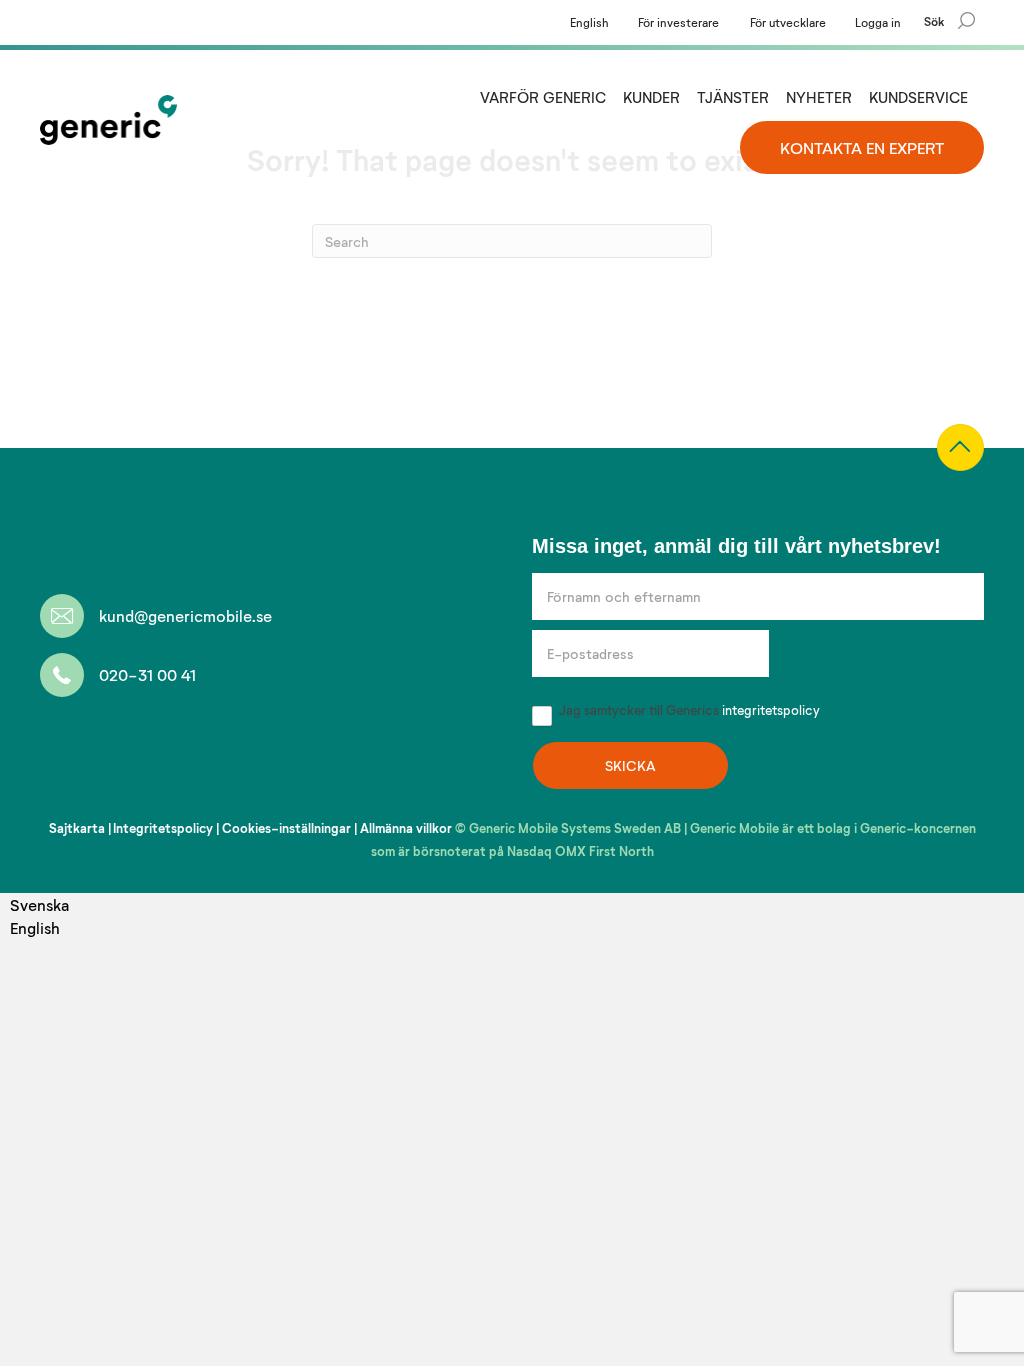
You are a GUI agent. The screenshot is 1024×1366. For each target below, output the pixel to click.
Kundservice (918, 97)
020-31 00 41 (147, 674)
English (589, 22)
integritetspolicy (771, 710)
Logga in (878, 22)
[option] (39, 927)
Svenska (39, 904)
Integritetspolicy (163, 828)
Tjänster (733, 97)
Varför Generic (543, 97)
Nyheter (819, 97)
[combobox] (39, 904)
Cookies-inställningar (286, 828)
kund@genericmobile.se (185, 615)
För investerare (678, 22)
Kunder (651, 97)
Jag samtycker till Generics (688, 710)
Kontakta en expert (862, 147)
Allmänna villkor (406, 828)
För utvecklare (788, 22)
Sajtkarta (77, 828)
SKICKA (630, 765)
